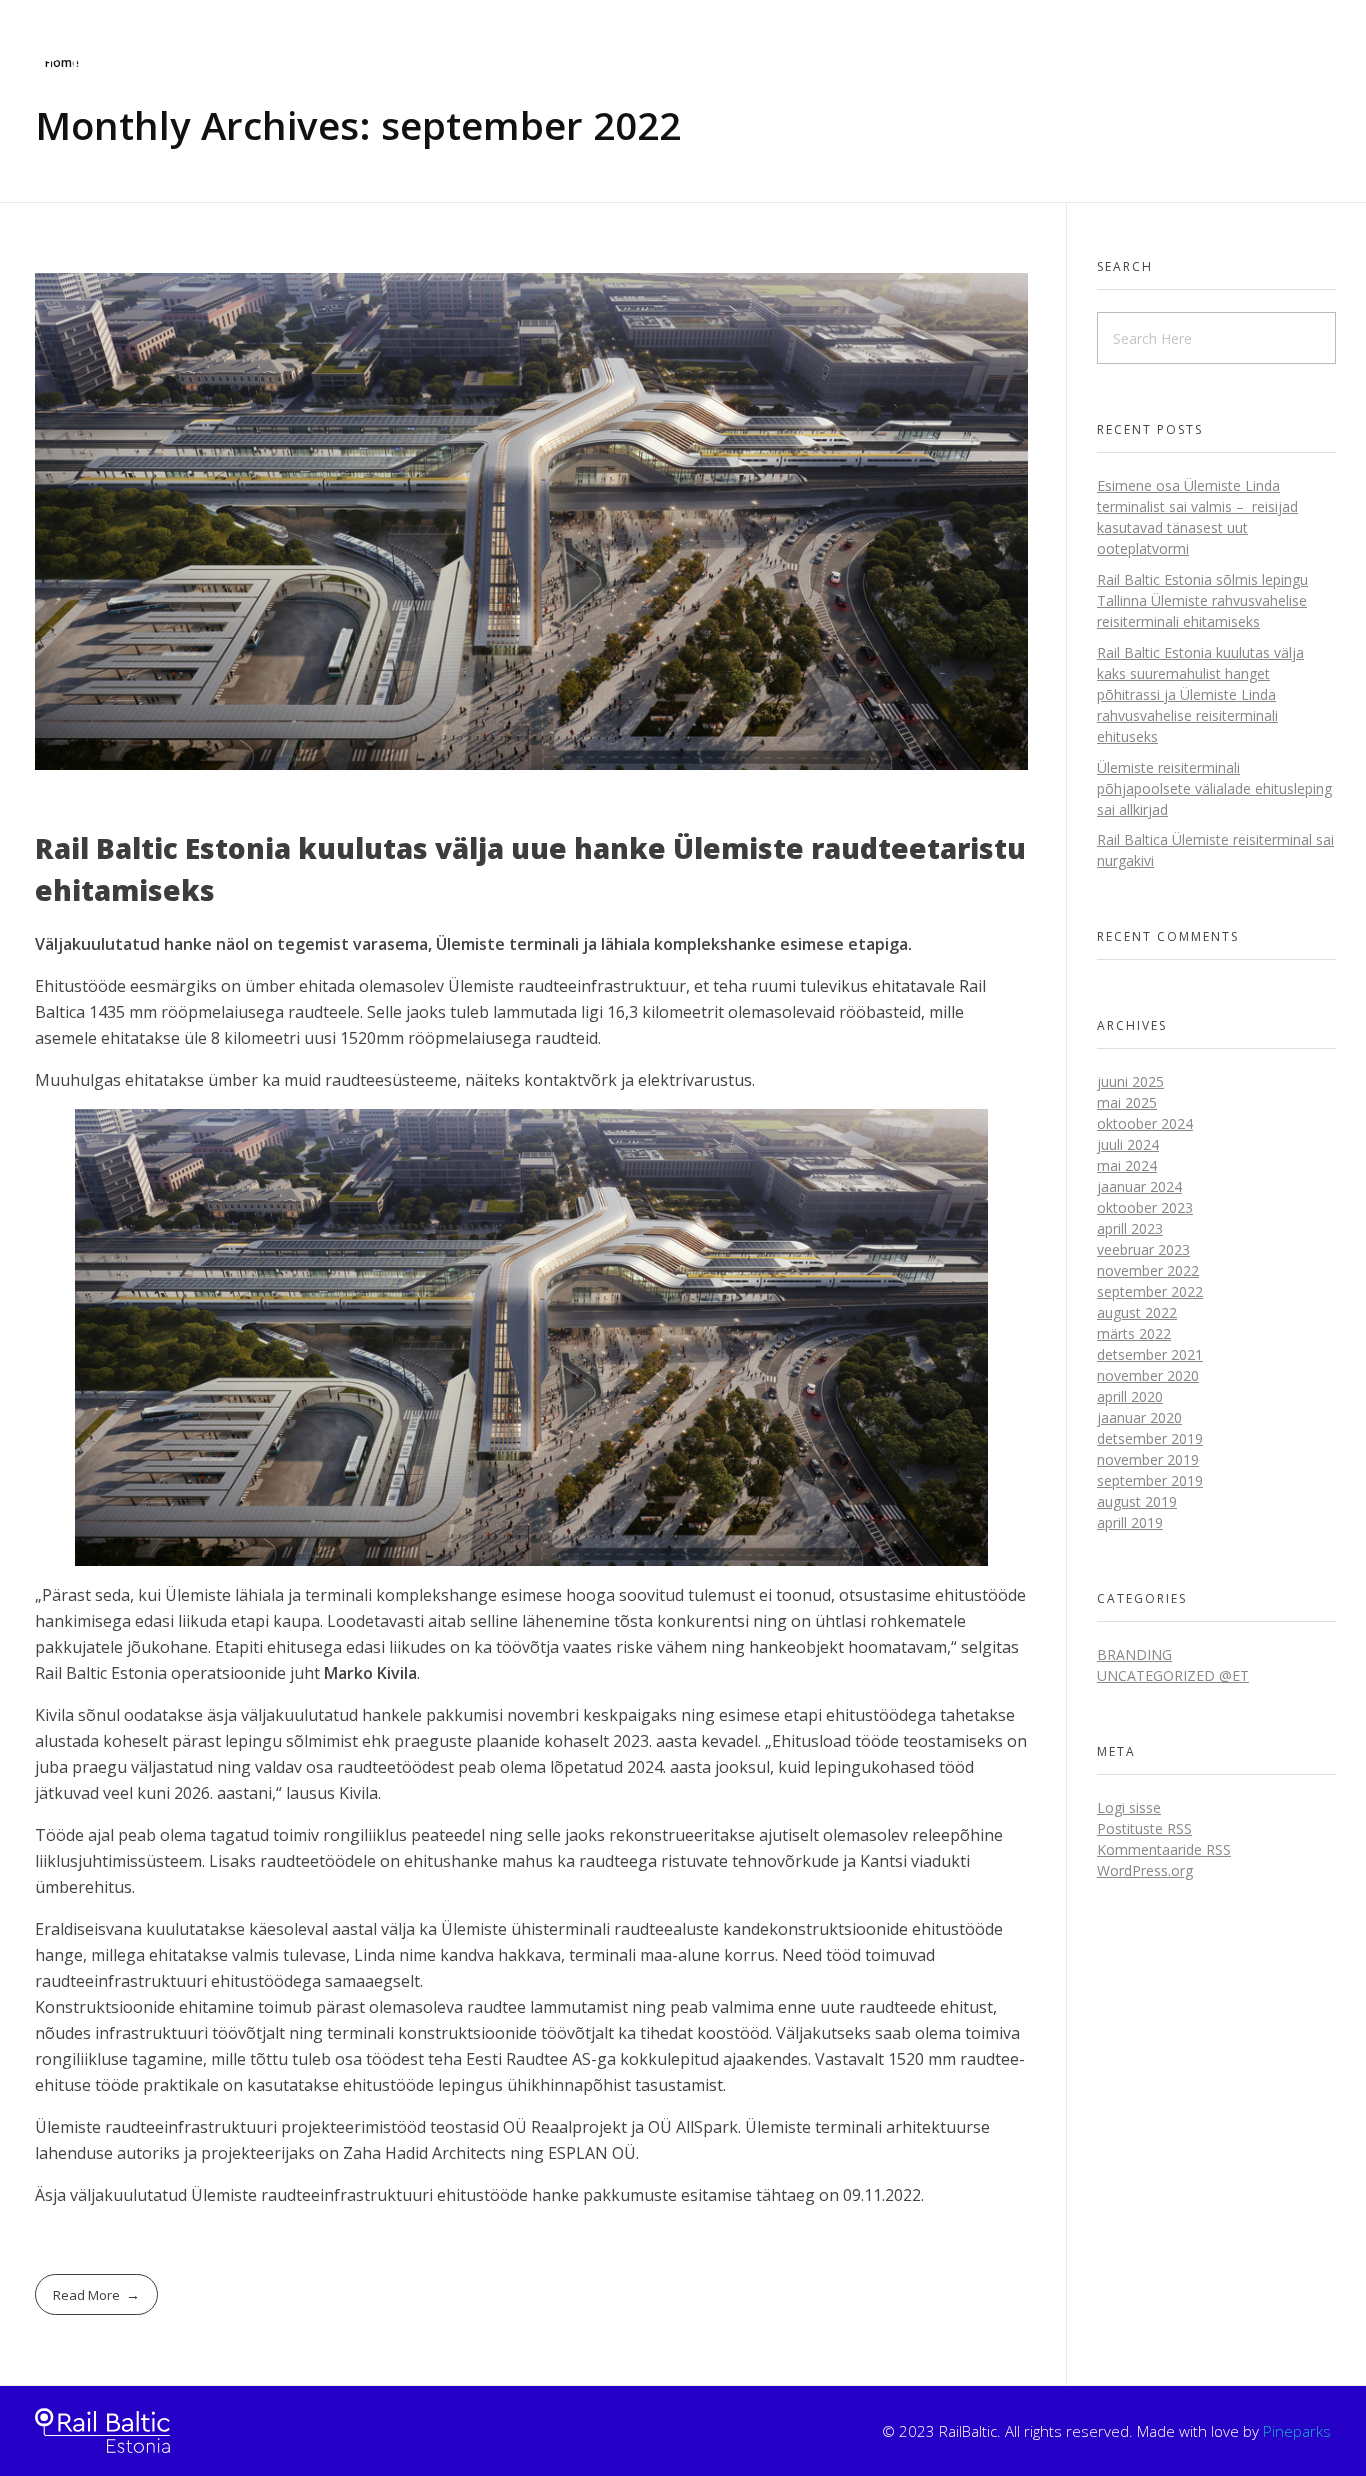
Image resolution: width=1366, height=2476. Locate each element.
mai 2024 (1127, 1165)
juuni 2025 (1130, 1081)
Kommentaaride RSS (1164, 1849)
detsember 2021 (1150, 1354)
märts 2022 (1134, 1333)
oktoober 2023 (1145, 1207)
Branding (1134, 1654)
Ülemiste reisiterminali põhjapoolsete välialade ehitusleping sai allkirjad (1214, 788)
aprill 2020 (1130, 1396)
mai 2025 (1127, 1102)
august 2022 (1137, 1312)
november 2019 (1148, 1459)
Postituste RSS (1144, 1828)
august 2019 (1137, 1501)
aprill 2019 (1130, 1522)
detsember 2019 (1150, 1438)
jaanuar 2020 (1139, 1417)
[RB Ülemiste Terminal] (102, 2430)
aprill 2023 (1130, 1228)
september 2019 (1150, 1480)
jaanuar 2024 (1139, 1186)
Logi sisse (1129, 1807)
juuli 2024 (1128, 1144)
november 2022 (1148, 1270)
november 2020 (1148, 1375)
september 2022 (1150, 1291)
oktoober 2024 (1145, 1123)
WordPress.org (1145, 1870)
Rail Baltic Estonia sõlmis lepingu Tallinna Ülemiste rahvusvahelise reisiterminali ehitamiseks (1202, 600)
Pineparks (1297, 2431)
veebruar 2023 (1143, 1249)
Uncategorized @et (1173, 1675)
